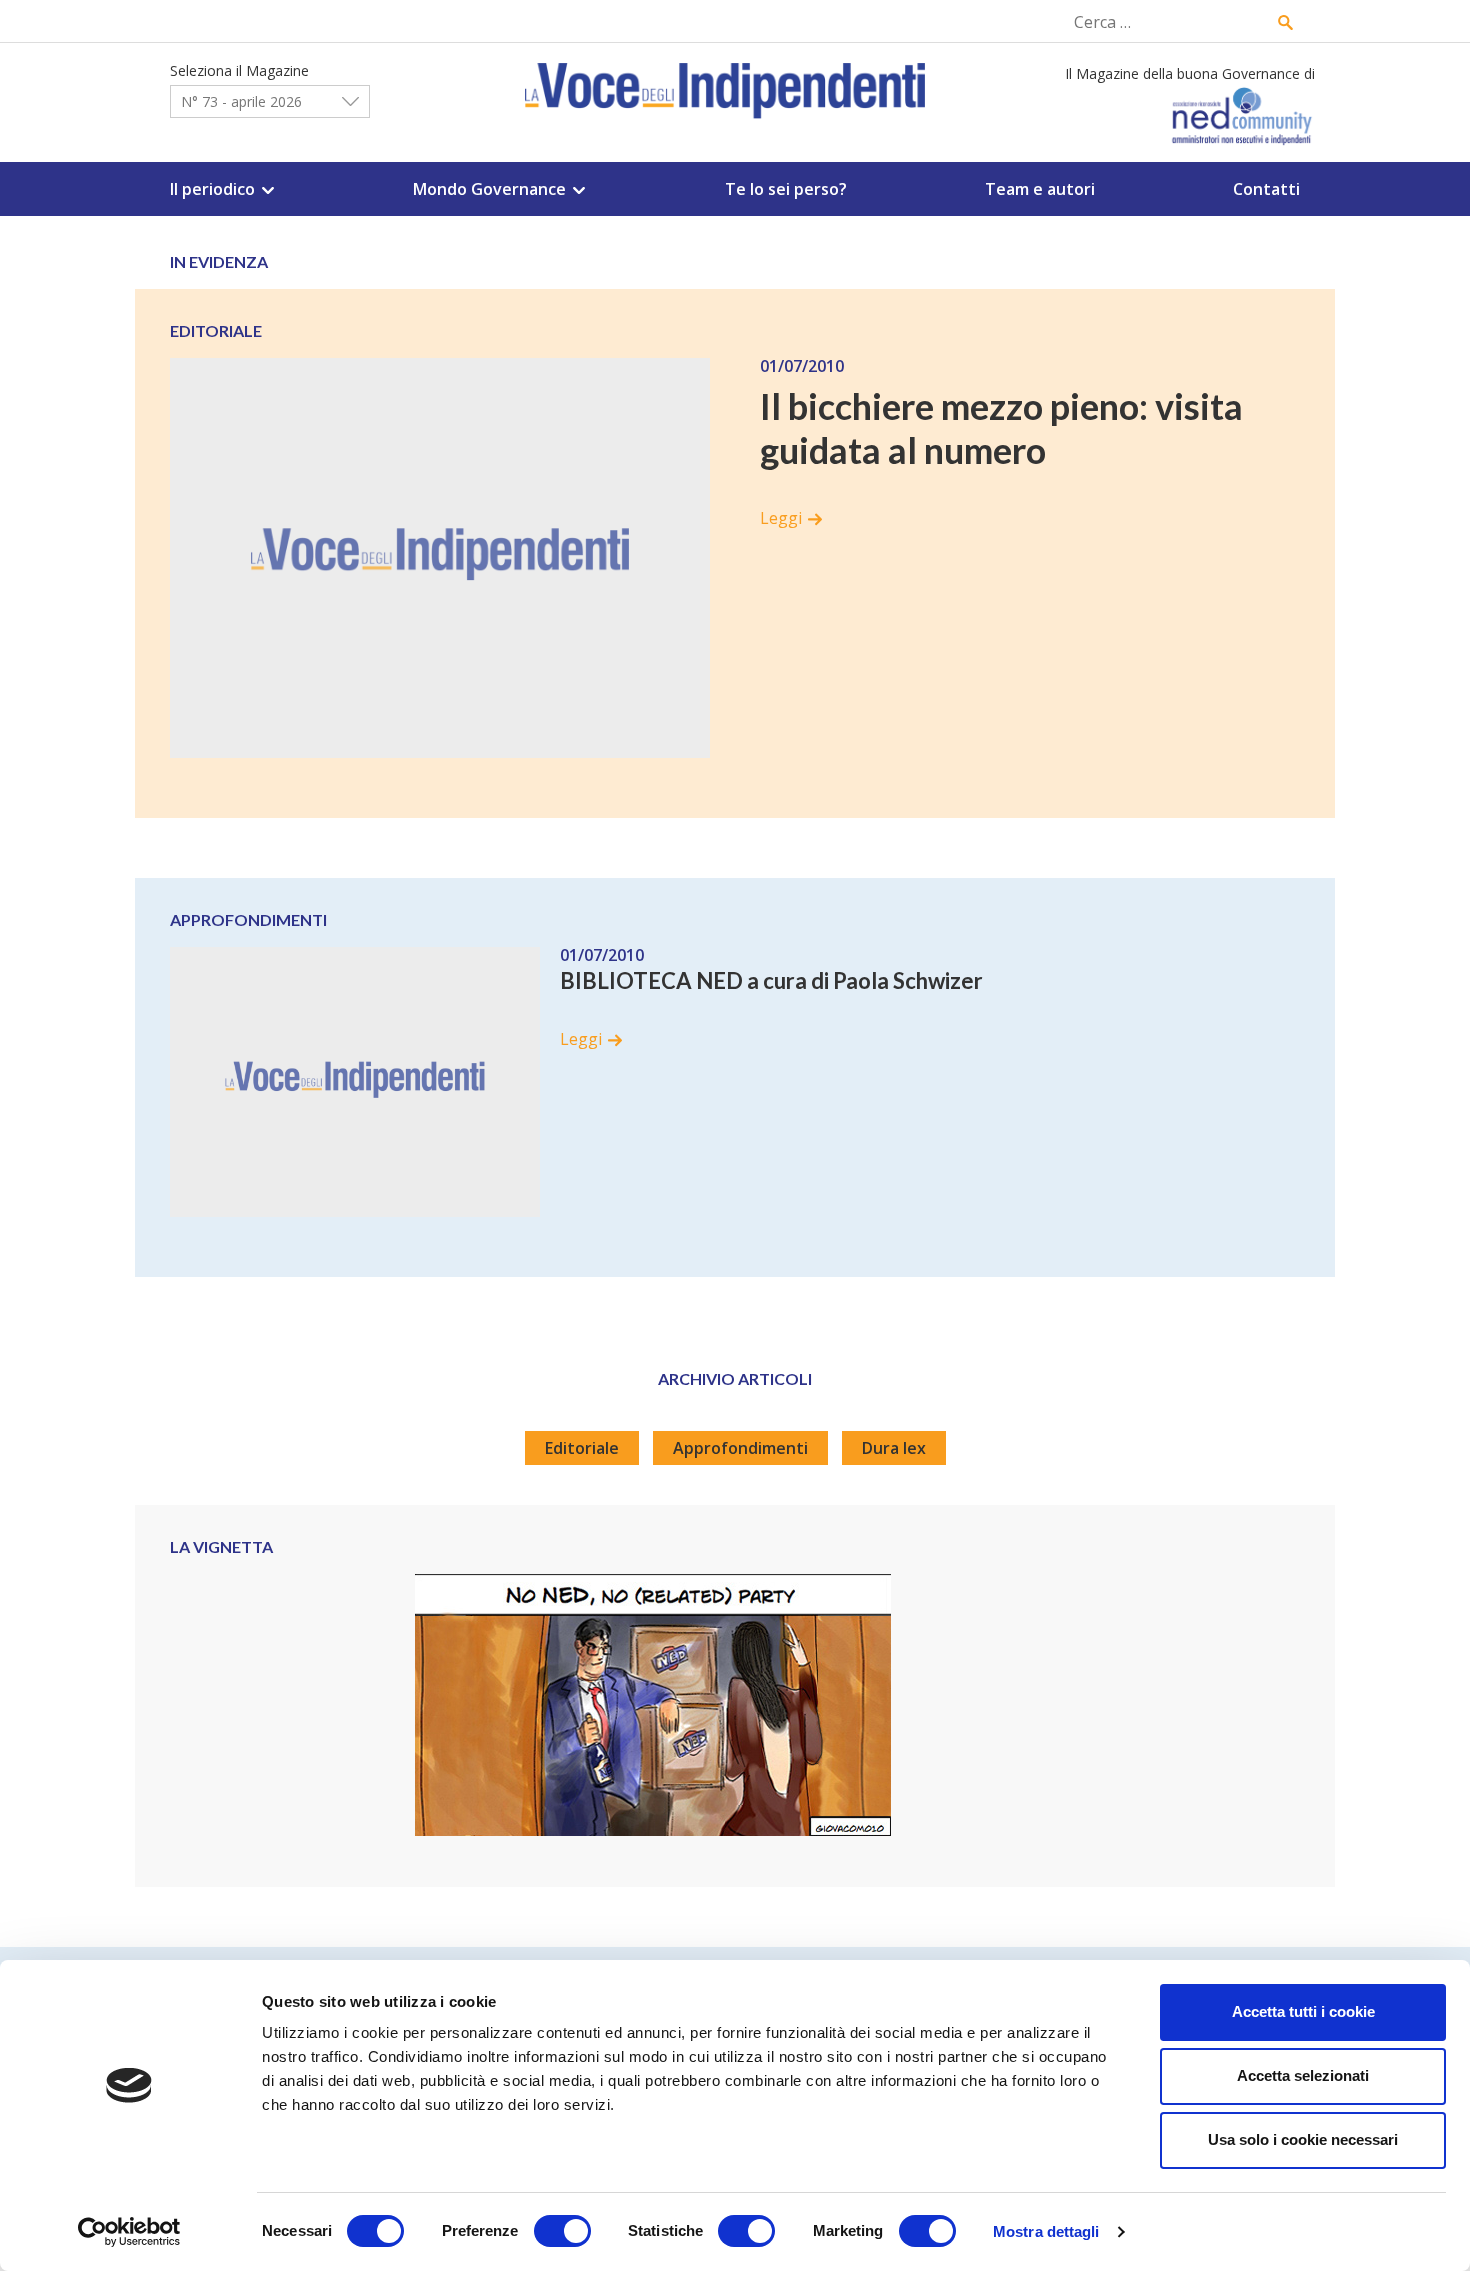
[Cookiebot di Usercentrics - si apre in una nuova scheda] (129, 2232)
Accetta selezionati (1303, 2075)
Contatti (1266, 189)
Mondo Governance (489, 189)
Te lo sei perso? (786, 189)
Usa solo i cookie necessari (1303, 2139)
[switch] (562, 2231)
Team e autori (1040, 189)
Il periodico (212, 189)
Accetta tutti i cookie (1303, 2011)
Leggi (781, 518)
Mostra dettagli (1046, 2231)
